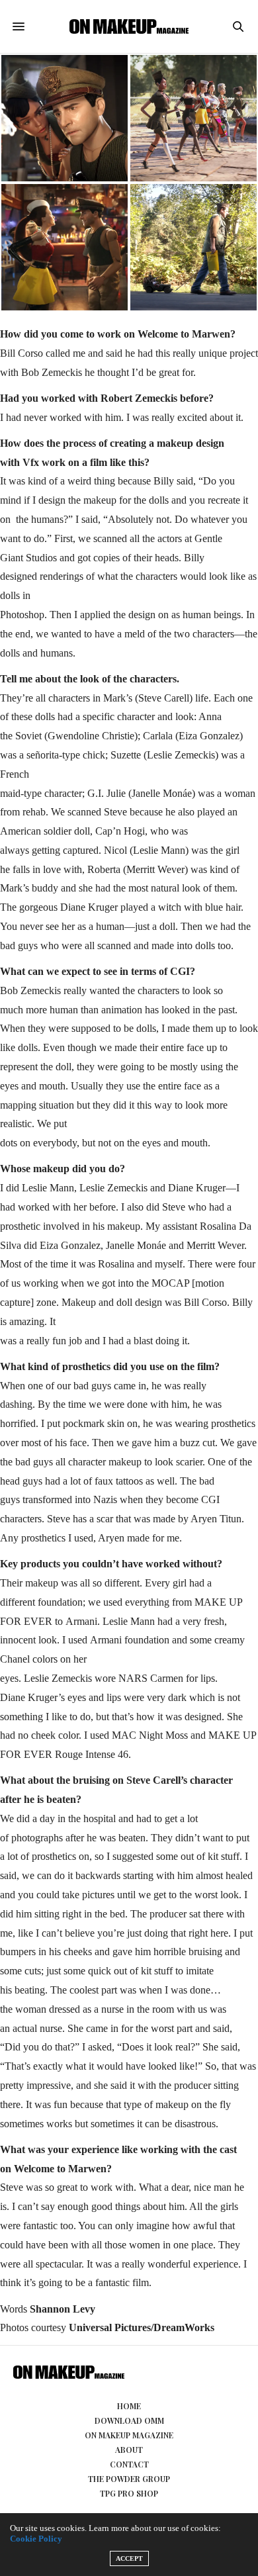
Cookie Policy (36, 2539)
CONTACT (129, 2464)
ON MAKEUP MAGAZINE (129, 2435)
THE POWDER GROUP (129, 2479)
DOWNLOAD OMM (129, 2420)
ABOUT (129, 2450)
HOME (129, 2406)
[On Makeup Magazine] (129, 26)
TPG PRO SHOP (129, 2493)
